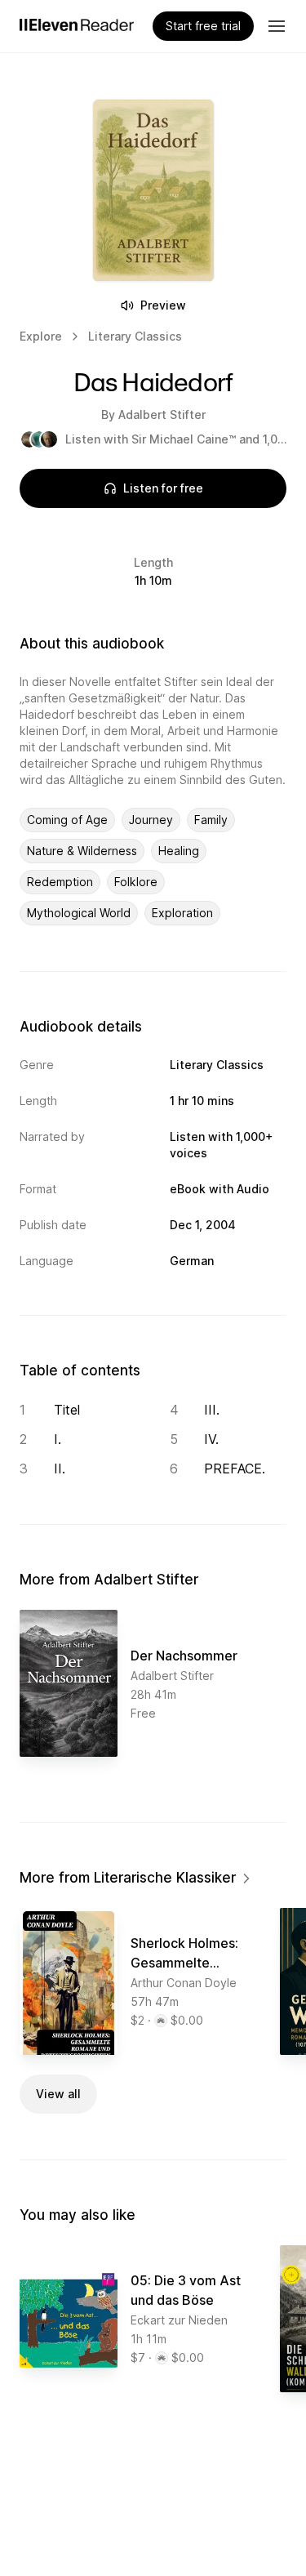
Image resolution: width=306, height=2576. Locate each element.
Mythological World (79, 913)
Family (211, 820)
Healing (179, 851)
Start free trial (203, 26)
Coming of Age (67, 820)
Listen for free (163, 488)
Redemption (60, 882)
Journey (151, 820)
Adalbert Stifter (162, 414)
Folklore (136, 882)
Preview (163, 305)
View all (58, 2094)
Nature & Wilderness (82, 851)
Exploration (182, 913)
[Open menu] (277, 26)
